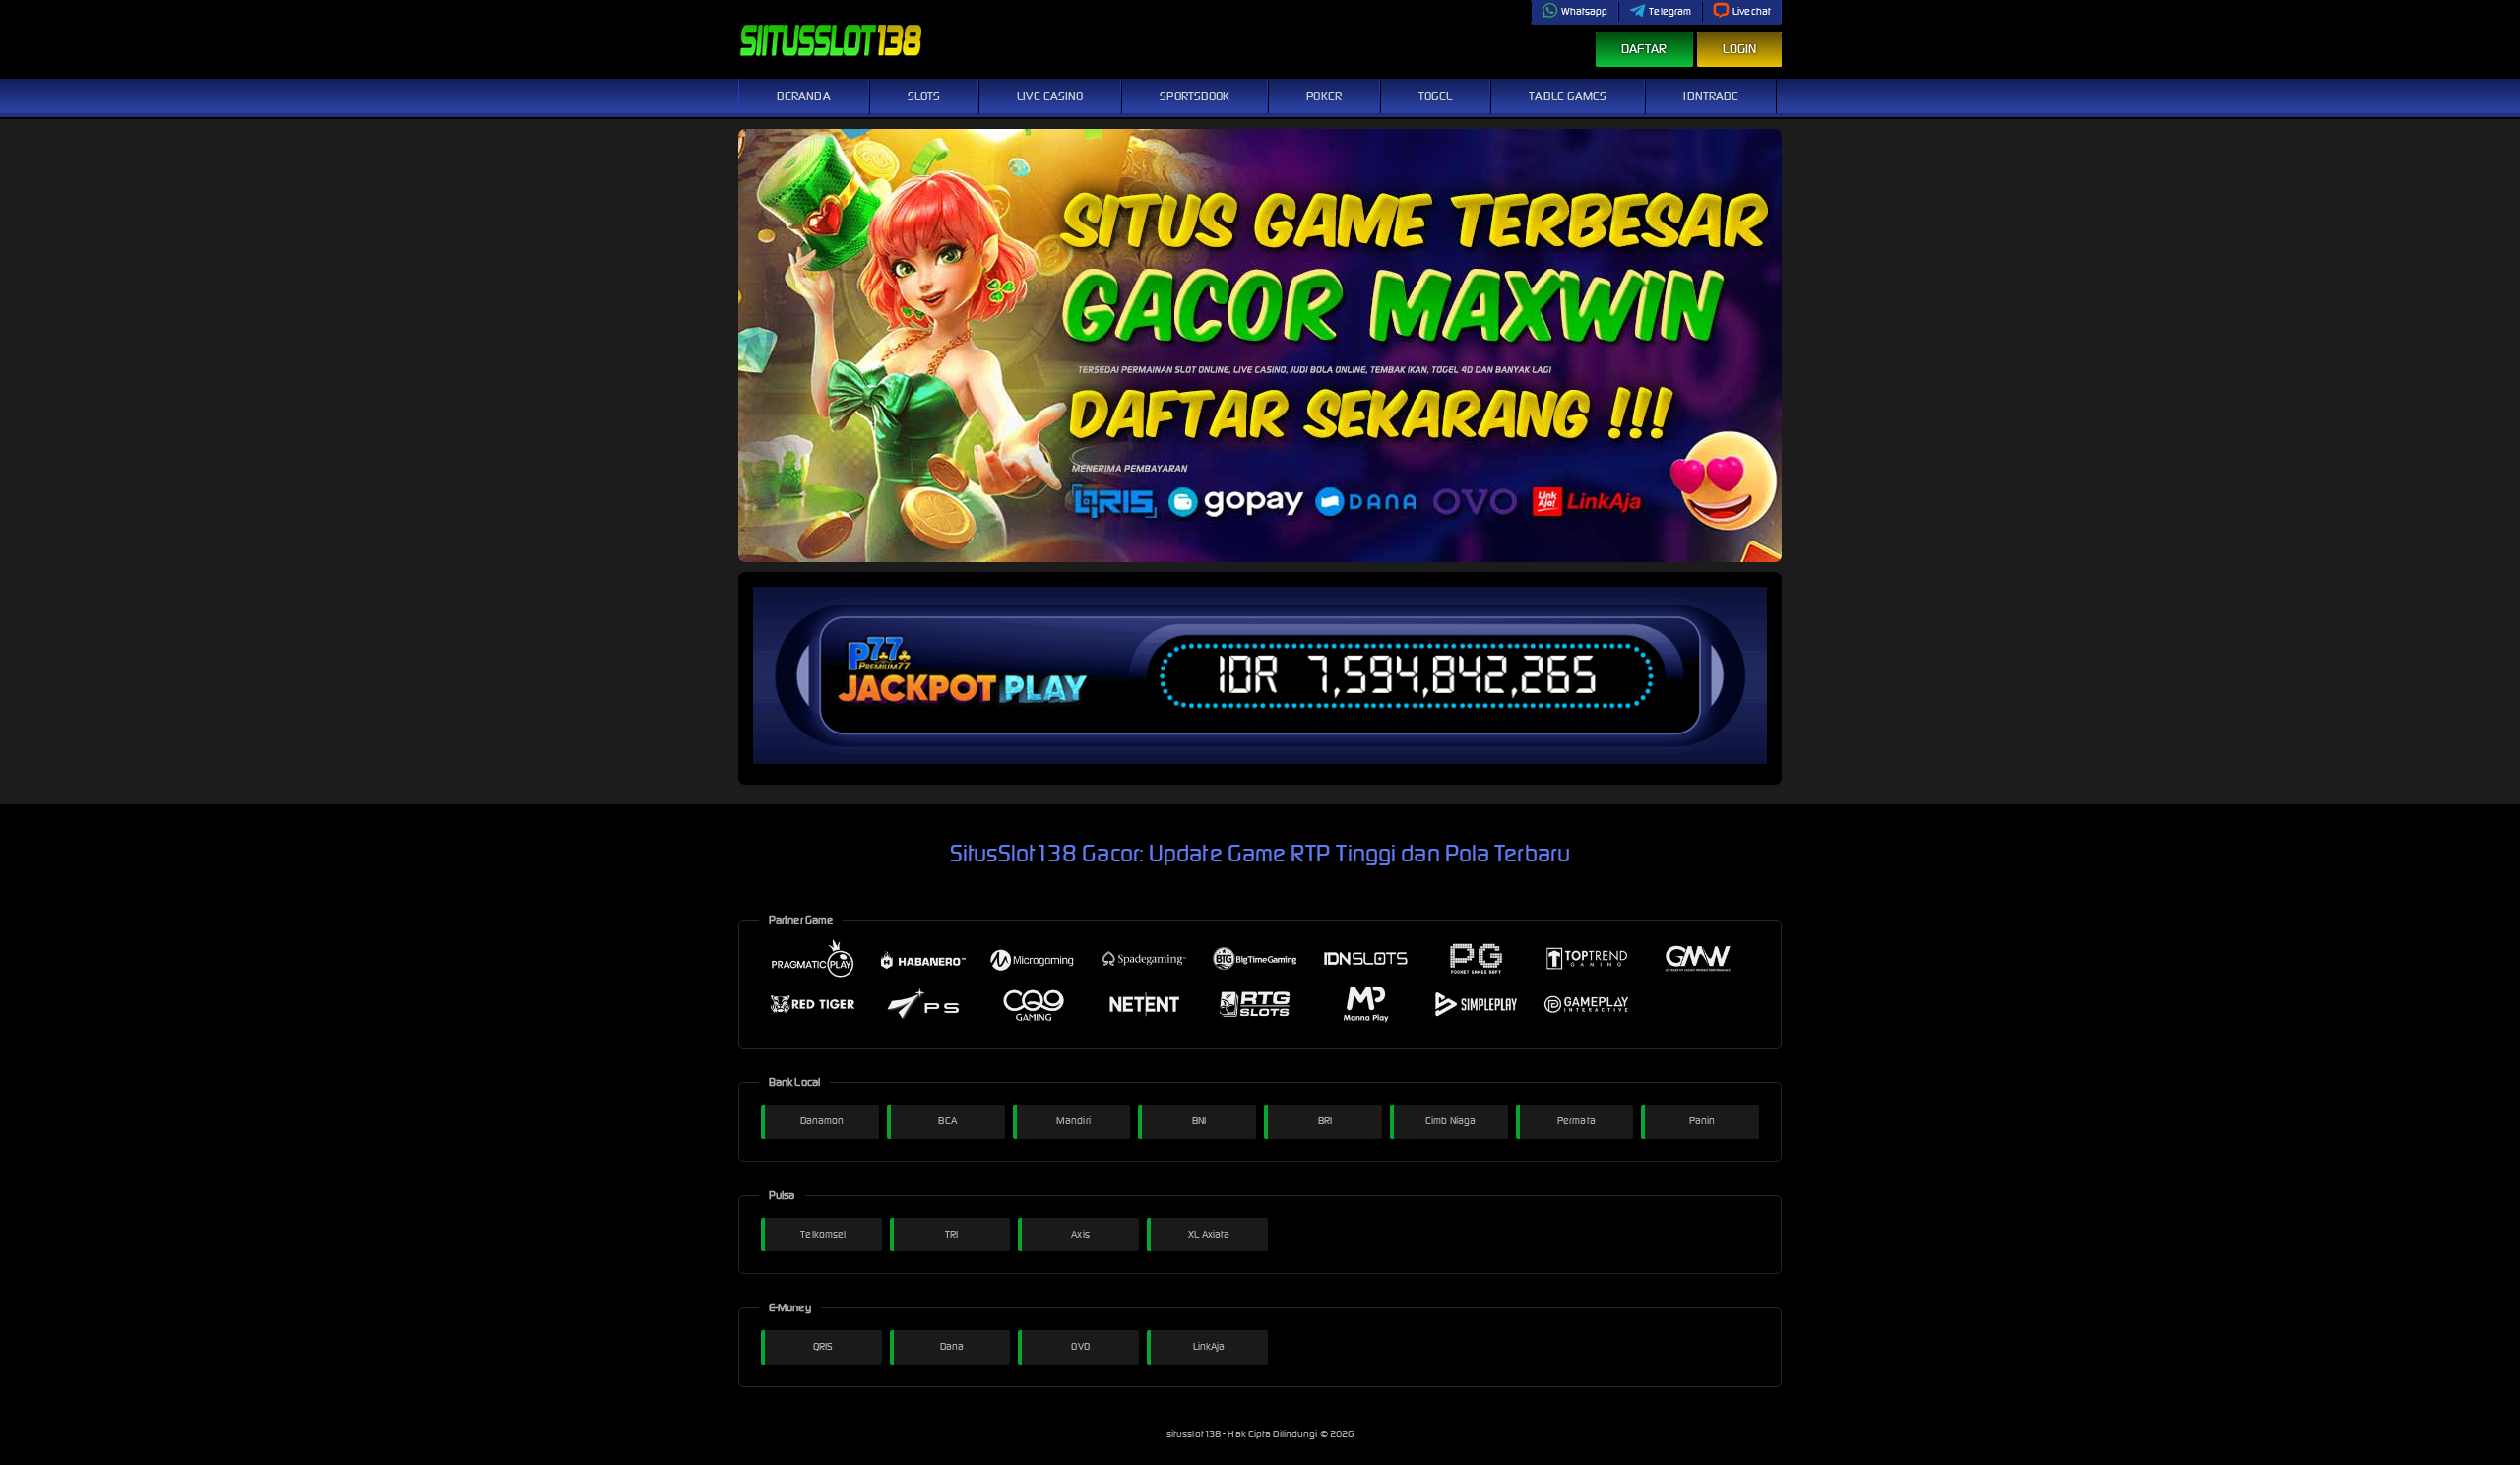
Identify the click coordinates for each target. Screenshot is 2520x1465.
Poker (1324, 96)
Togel (1436, 96)
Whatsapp (1585, 11)
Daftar (1644, 49)
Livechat (1752, 11)
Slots (924, 96)
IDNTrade (1711, 96)
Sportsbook (1195, 96)
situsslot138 (1195, 1434)
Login (1740, 49)
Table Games (1568, 96)
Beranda (804, 96)
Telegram (1670, 11)
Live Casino (1050, 96)
